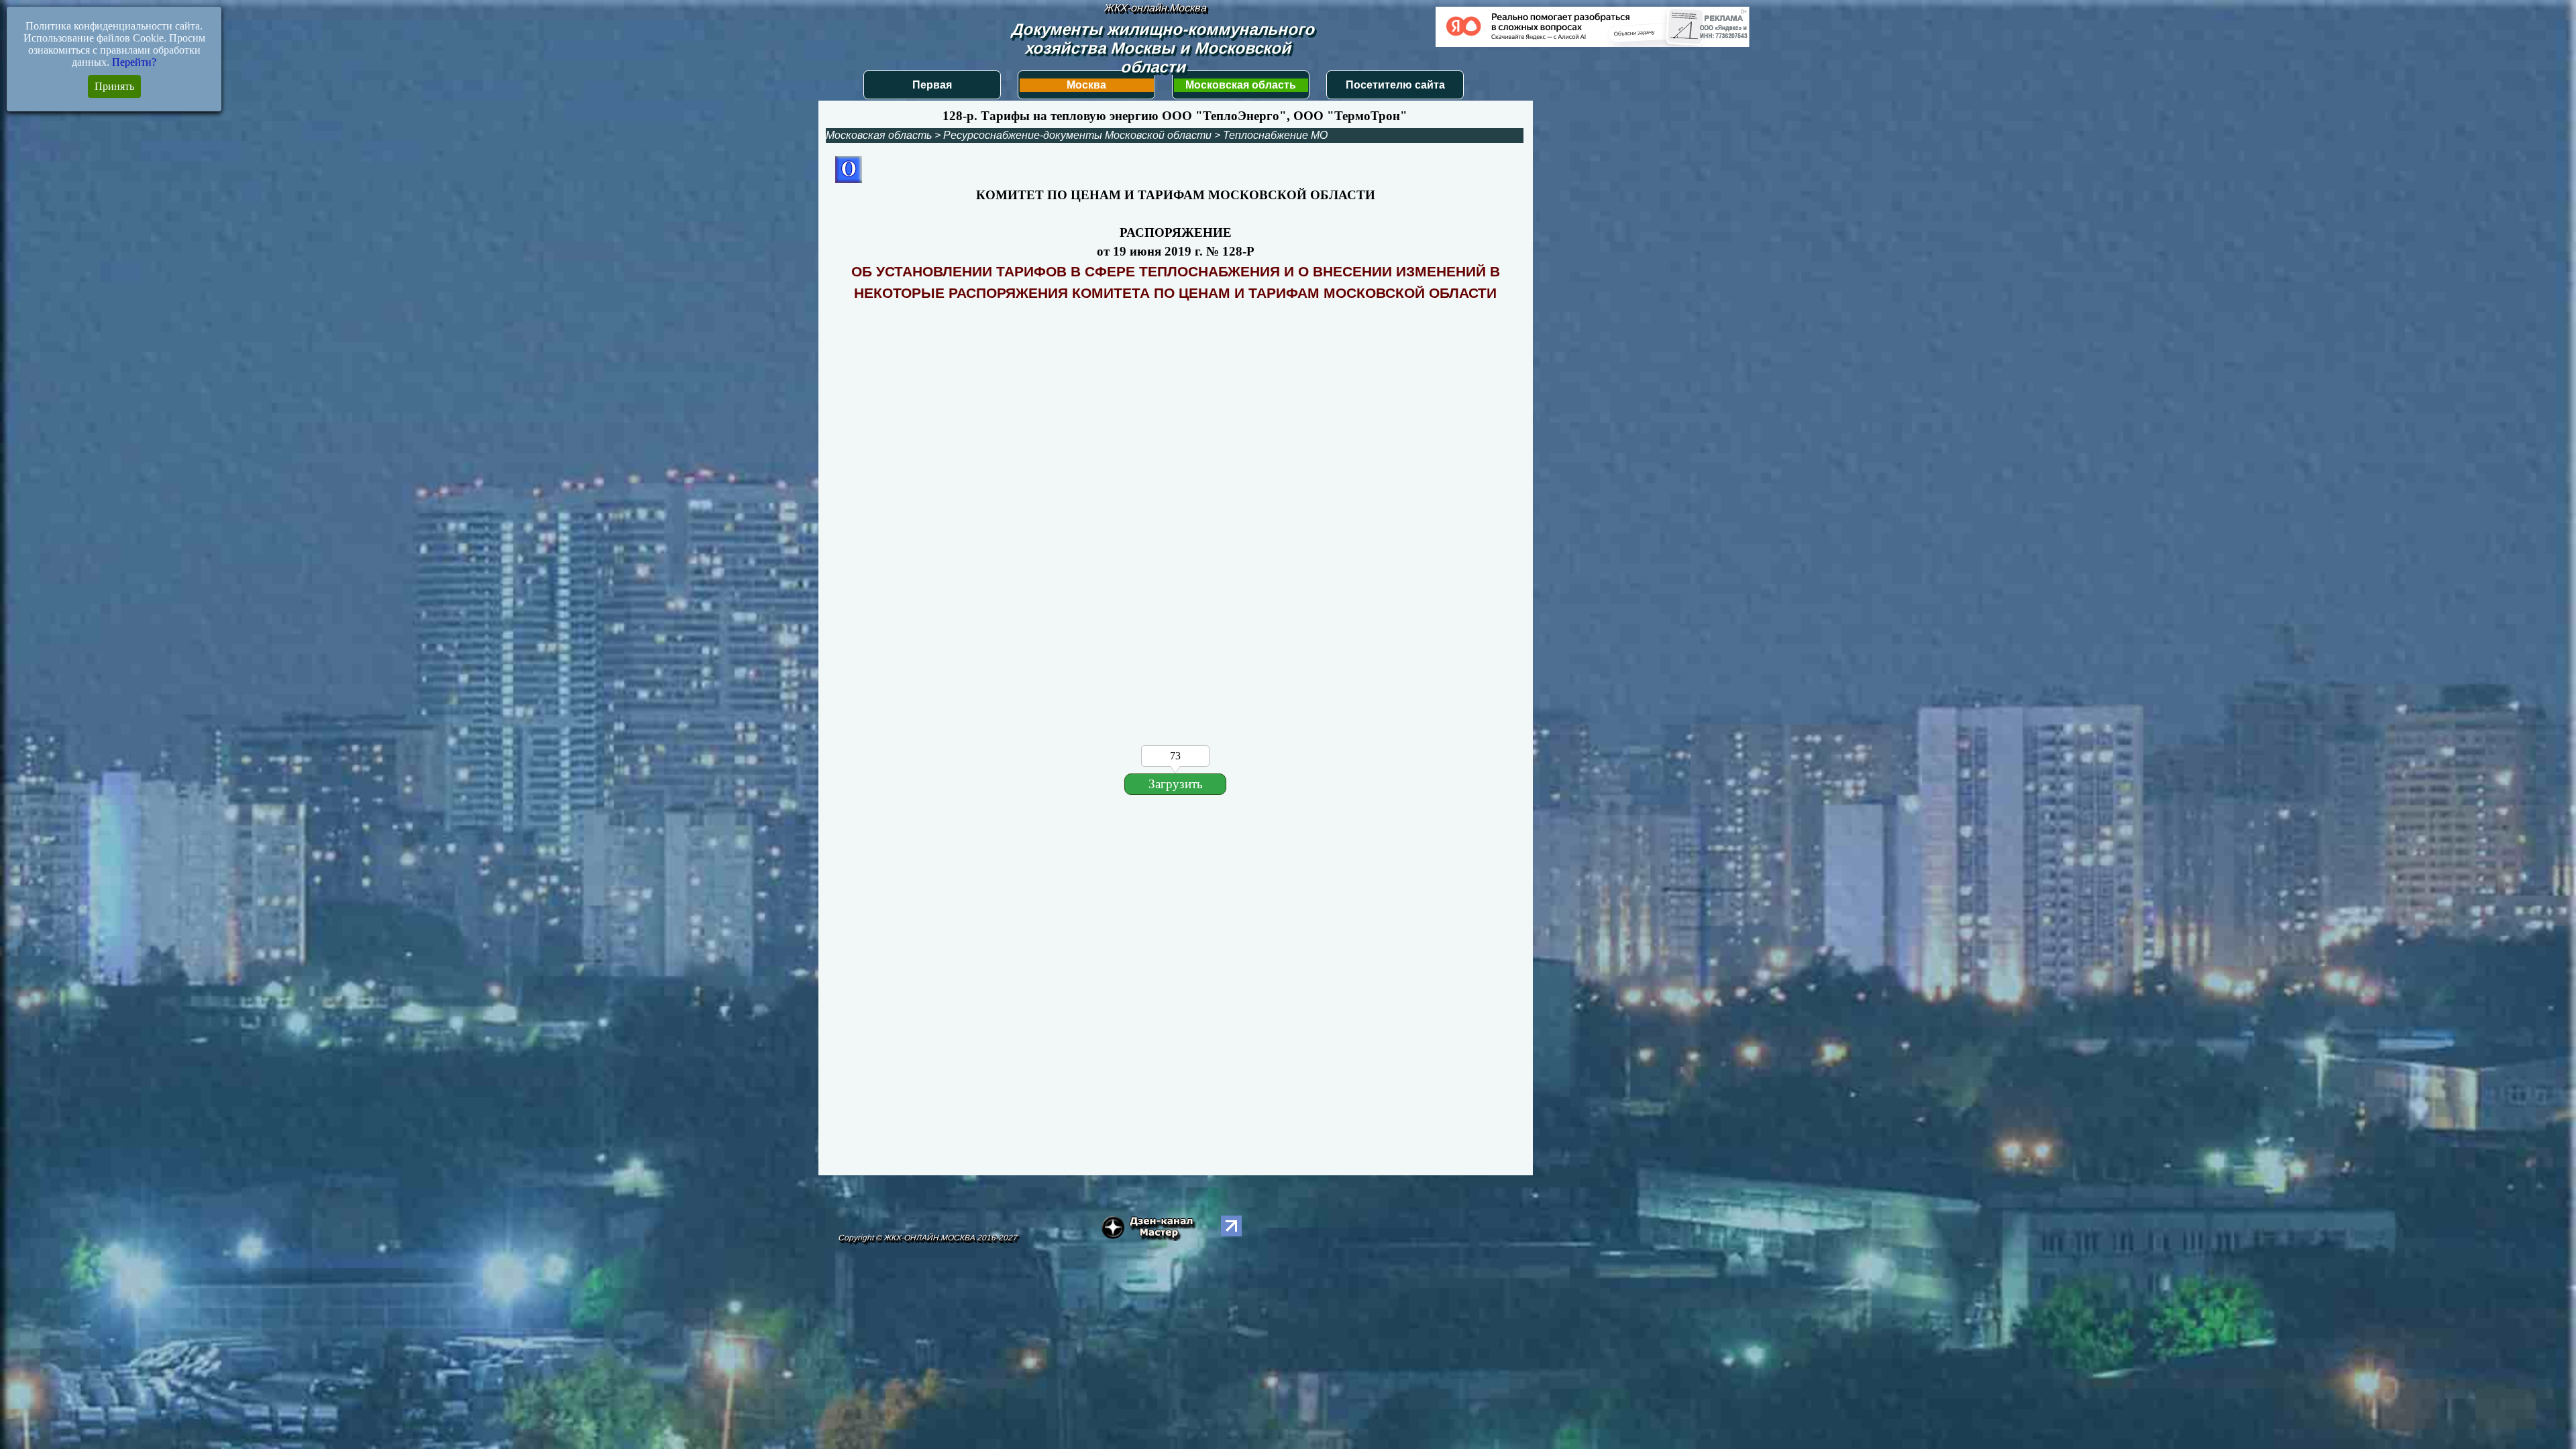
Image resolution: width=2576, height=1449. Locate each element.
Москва (1086, 85)
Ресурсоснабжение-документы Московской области (1077, 135)
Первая (932, 85)
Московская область (1241, 85)
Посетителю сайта (1395, 85)
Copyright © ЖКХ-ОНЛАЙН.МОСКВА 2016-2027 (927, 1238)
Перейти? (134, 62)
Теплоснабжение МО (1275, 135)
